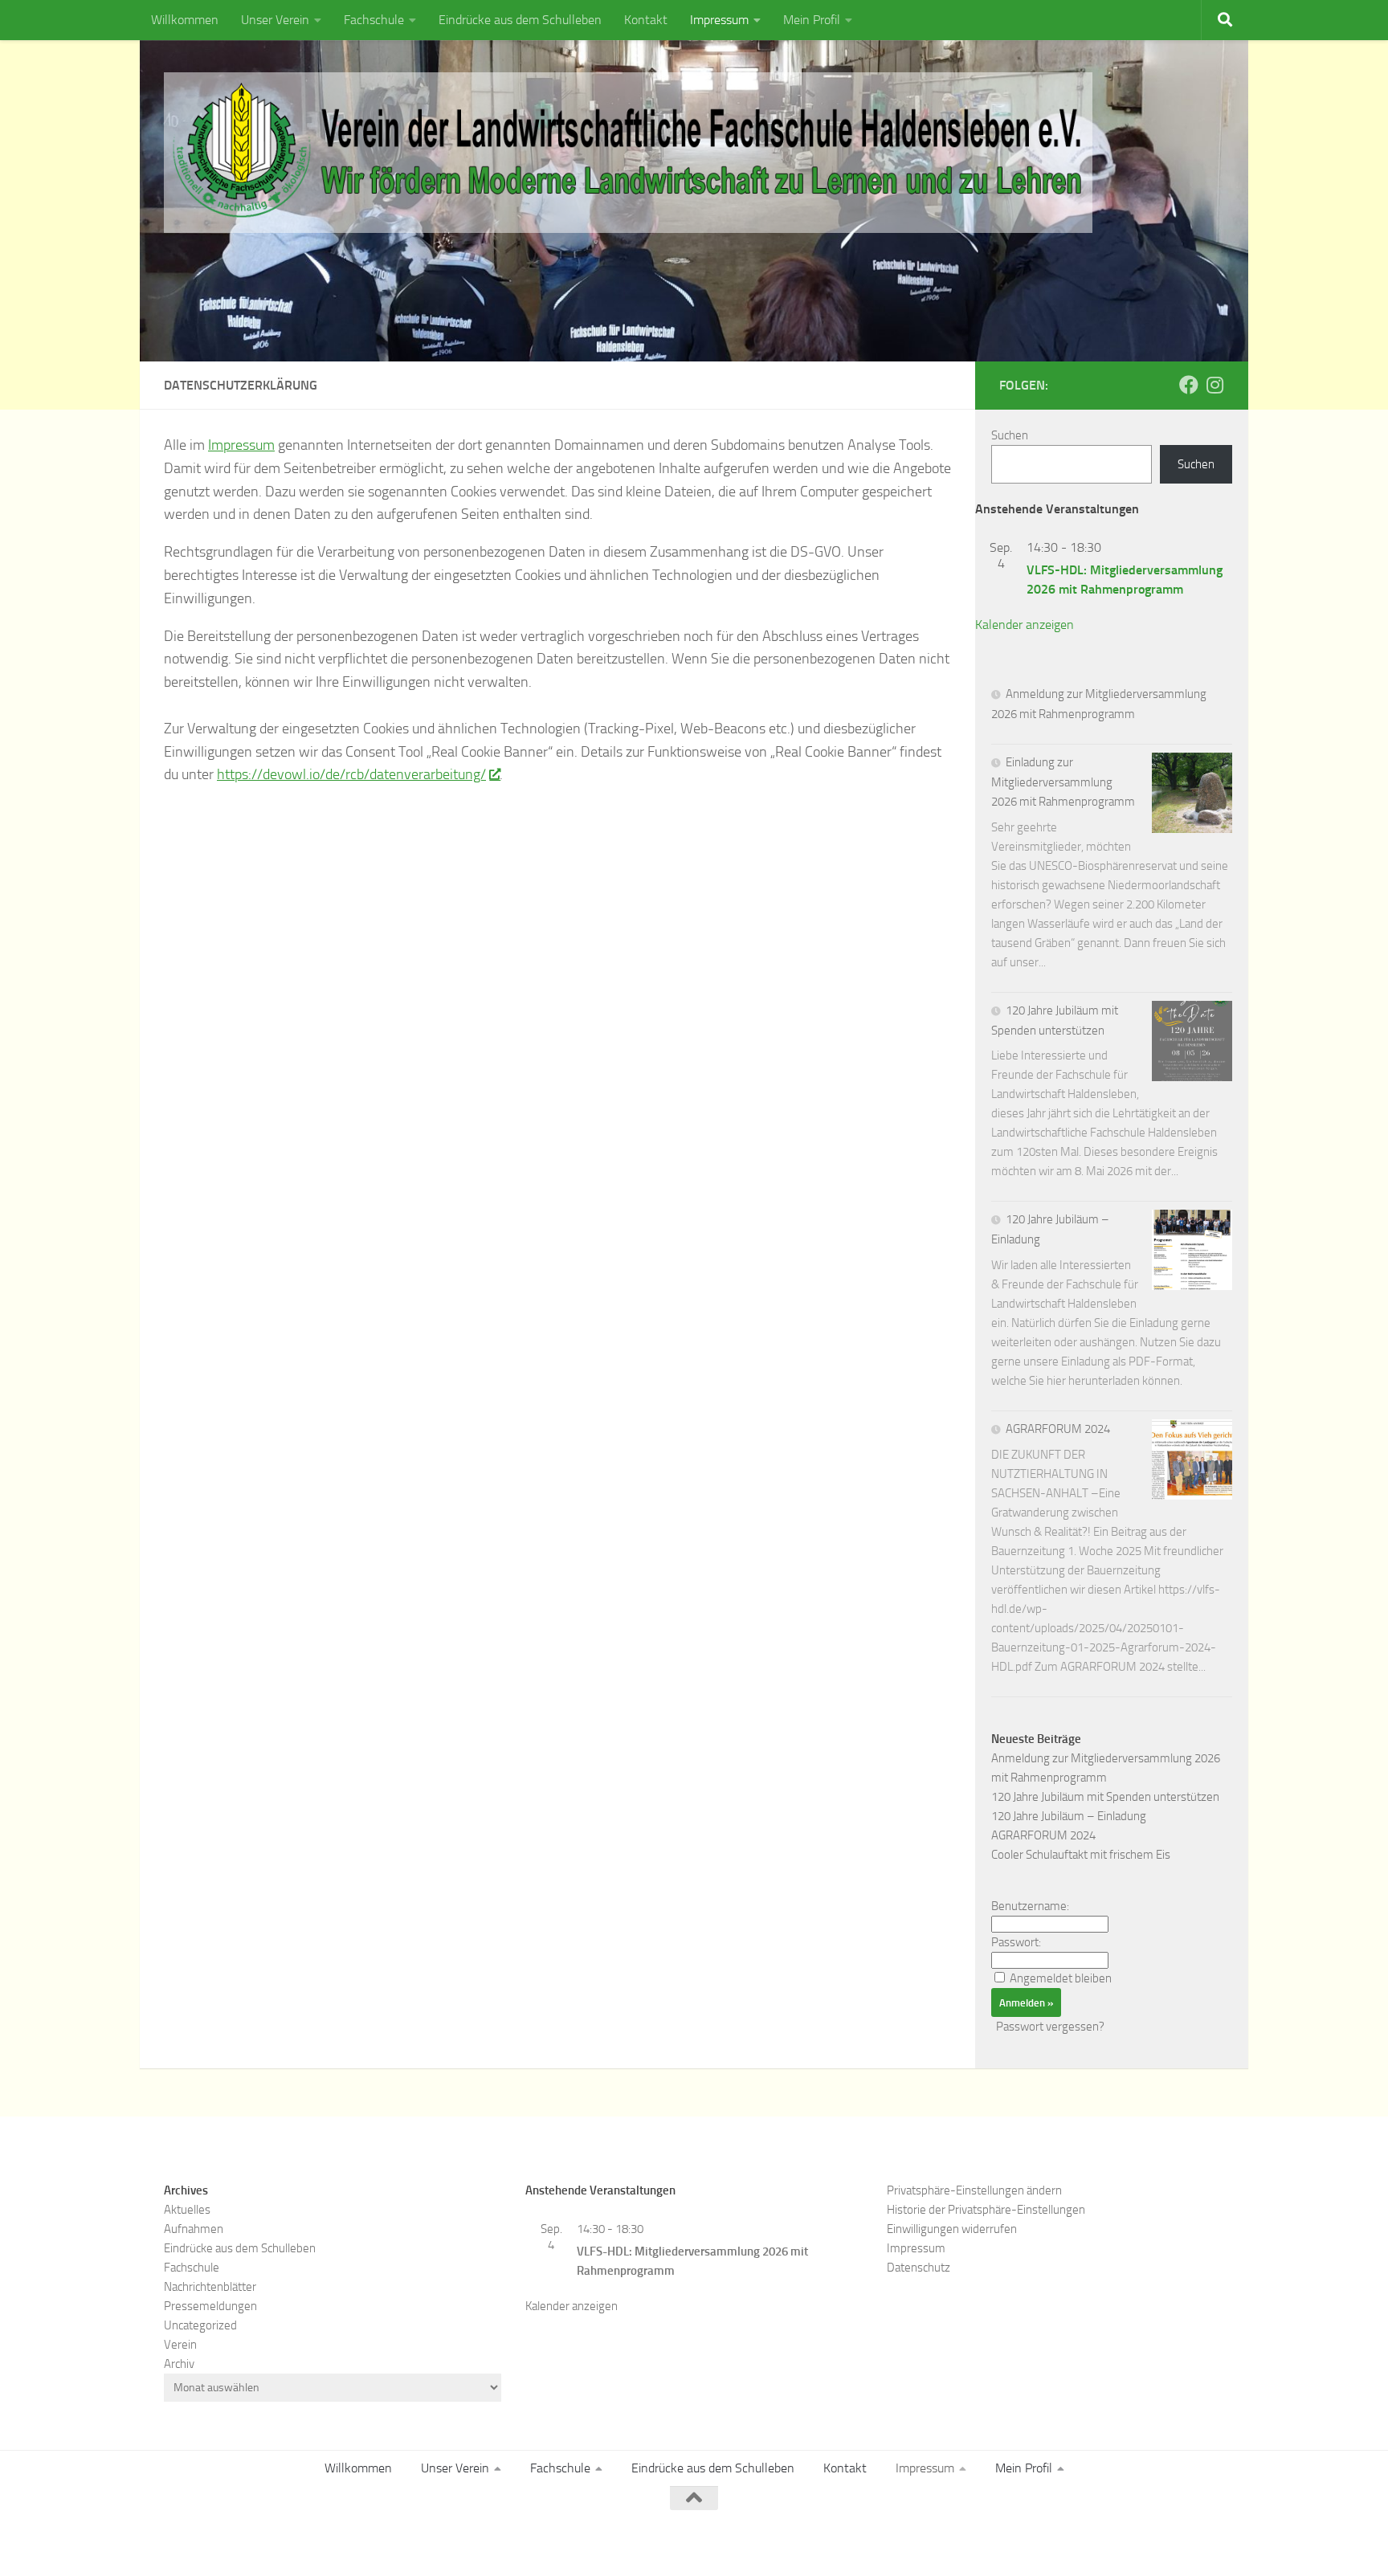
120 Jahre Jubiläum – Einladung (1069, 1816)
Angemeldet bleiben (1061, 1978)
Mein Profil (812, 20)
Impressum (719, 20)
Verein (180, 2345)
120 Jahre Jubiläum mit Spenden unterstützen (1105, 1797)
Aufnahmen (194, 2229)
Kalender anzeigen (1025, 625)
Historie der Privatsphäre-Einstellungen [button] (986, 2210)
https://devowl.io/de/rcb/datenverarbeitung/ (351, 774)
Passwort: (1016, 1942)
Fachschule (374, 20)
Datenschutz (919, 2268)
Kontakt (646, 20)
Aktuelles (187, 2210)
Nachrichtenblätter (210, 2287)
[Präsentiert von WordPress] (240, 2542)
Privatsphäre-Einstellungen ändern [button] (974, 2190)
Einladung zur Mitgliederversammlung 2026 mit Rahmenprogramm (1063, 782)
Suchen (1010, 435)
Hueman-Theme (381, 2542)
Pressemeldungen (210, 2306)
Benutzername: (1030, 1906)
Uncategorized (200, 2325)
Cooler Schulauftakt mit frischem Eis (1081, 1855)
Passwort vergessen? (1050, 2027)
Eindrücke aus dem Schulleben (520, 20)
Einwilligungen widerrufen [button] (952, 2229)
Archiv (179, 2364)
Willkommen (185, 20)
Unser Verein (275, 20)
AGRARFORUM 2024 (1058, 1429)
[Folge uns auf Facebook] (1189, 385)
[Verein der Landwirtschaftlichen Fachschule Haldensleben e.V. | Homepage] (628, 153)
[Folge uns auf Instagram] (1214, 385)
